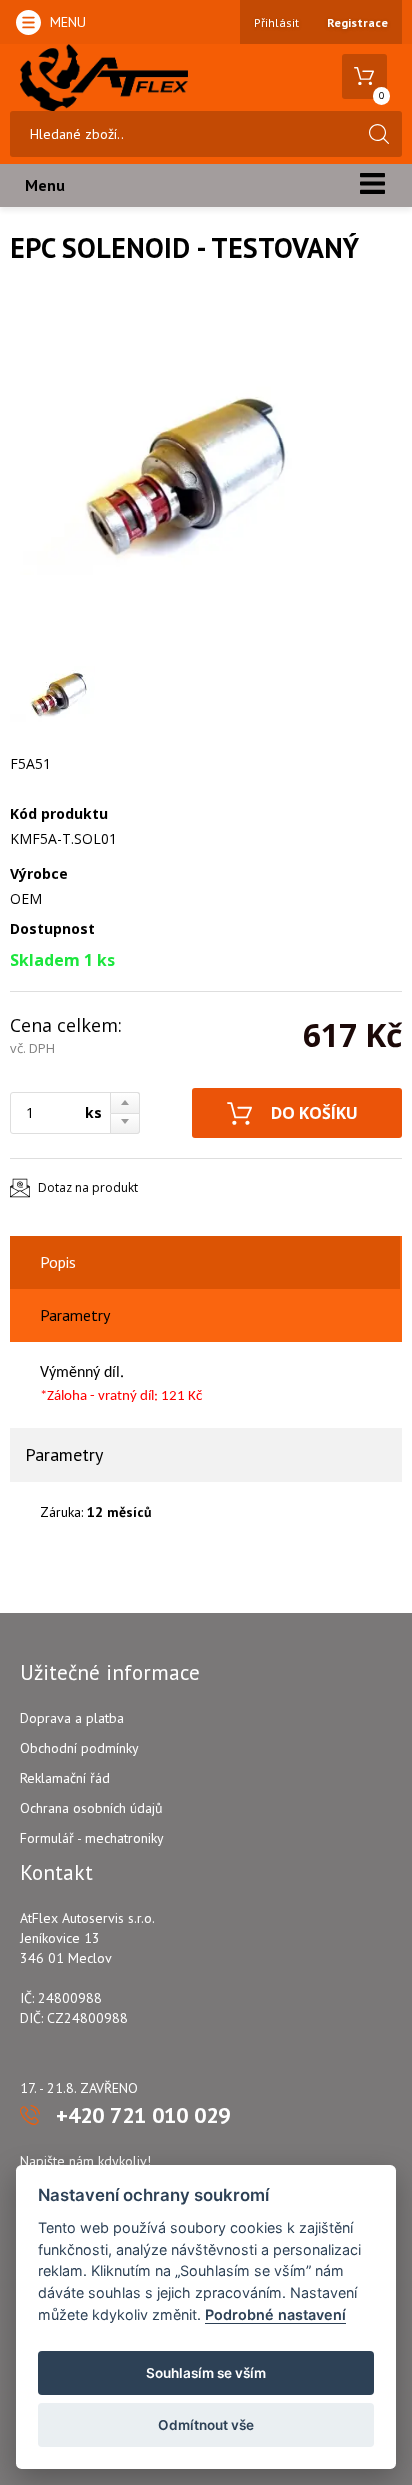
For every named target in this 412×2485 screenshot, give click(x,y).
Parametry (75, 1315)
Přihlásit (276, 22)
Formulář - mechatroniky (92, 1838)
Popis (58, 1262)
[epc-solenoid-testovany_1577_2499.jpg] (190, 474)
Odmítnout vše (206, 2425)
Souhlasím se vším (206, 2373)
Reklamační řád (65, 1778)
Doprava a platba (72, 1718)
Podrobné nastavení (275, 2314)
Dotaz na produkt (88, 1187)
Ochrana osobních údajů (91, 1808)
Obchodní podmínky (79, 1748)
